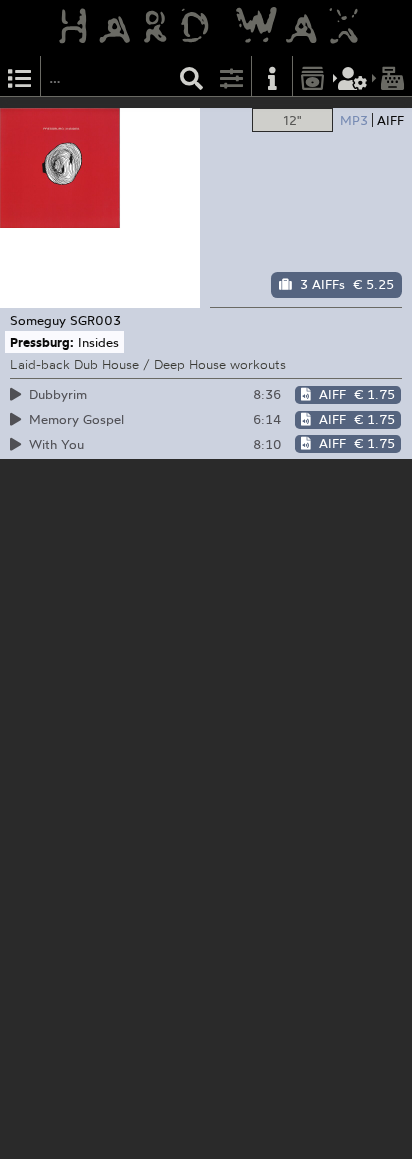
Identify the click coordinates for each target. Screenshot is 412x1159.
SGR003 (95, 320)
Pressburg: (42, 342)
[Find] (192, 76)
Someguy (38, 320)
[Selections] (20, 76)
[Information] (272, 76)
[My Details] (353, 76)
